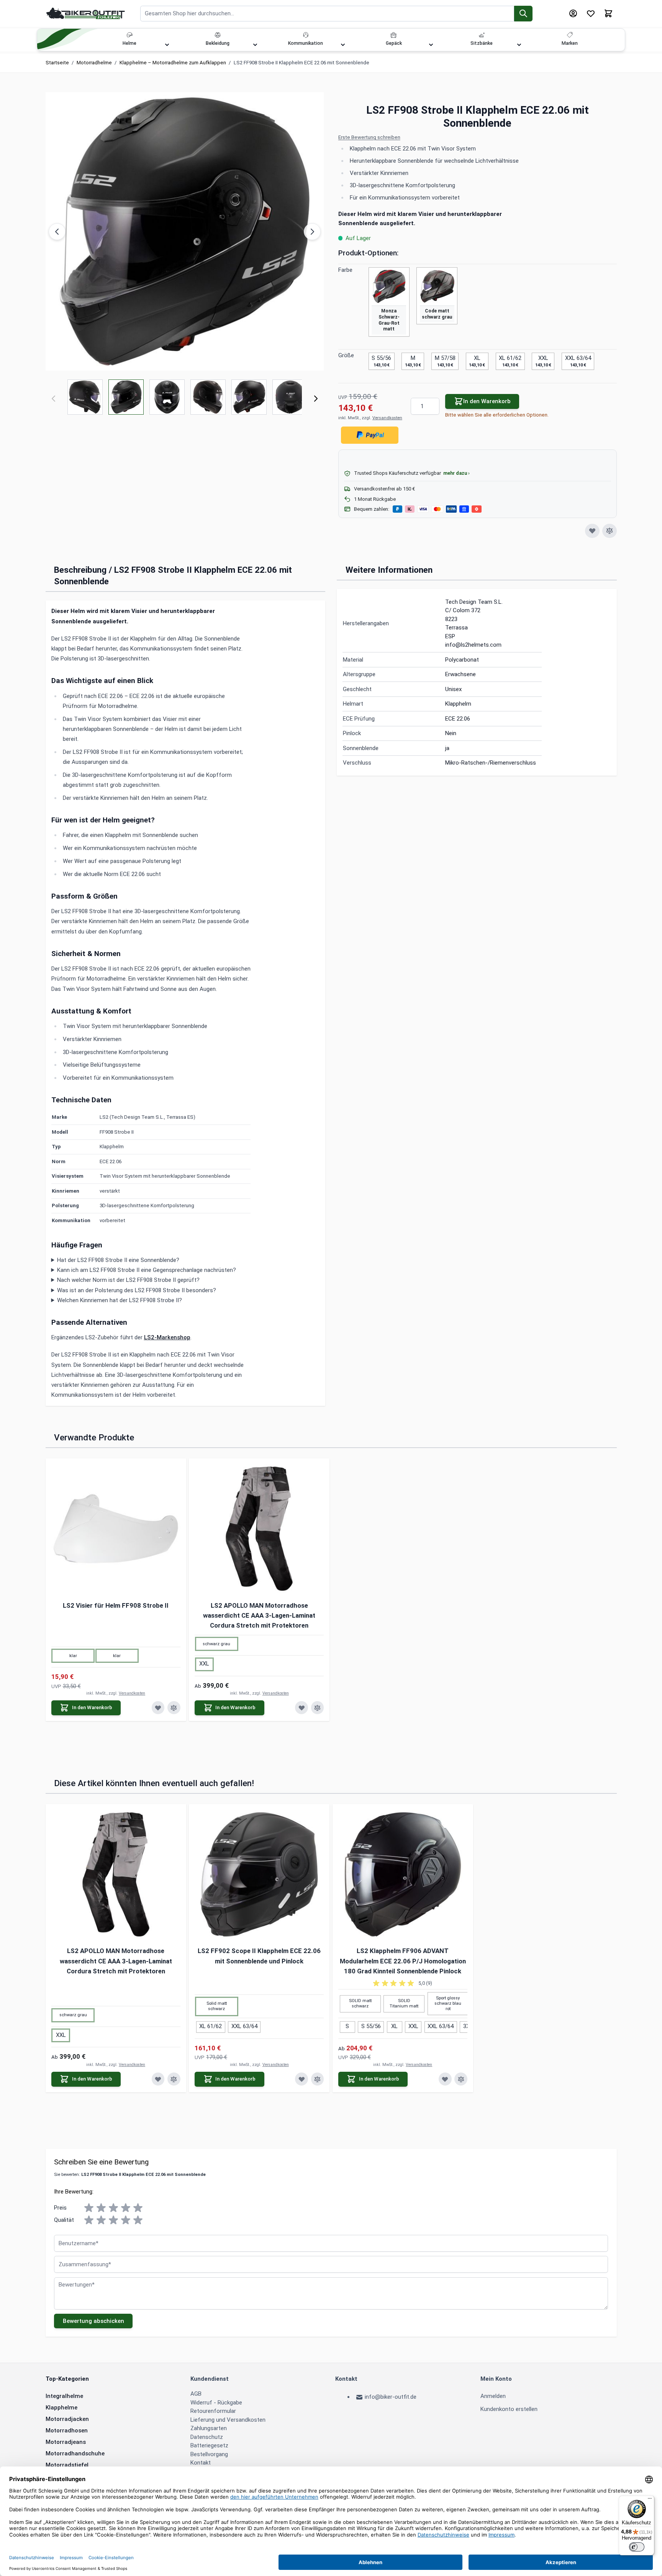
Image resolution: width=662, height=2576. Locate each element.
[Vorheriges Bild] (57, 232)
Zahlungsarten (209, 2428)
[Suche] (524, 14)
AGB (196, 2394)
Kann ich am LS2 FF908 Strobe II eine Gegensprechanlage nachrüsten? (147, 1270)
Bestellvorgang (209, 2454)
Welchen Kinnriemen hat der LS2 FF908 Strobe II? (120, 1300)
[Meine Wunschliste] (591, 13)
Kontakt (201, 2463)
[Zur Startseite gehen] (86, 13)
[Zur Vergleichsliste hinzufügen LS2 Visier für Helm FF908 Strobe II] (174, 1708)
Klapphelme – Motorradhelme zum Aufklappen (173, 63)
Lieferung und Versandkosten (228, 2420)
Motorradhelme (94, 63)
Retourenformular (213, 2411)
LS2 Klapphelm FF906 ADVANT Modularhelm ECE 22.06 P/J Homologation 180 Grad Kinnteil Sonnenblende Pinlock (403, 1961)
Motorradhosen (67, 2431)
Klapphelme (61, 2408)
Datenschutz (207, 2437)
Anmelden (493, 2396)
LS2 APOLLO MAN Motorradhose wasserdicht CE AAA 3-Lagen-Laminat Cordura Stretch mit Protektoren (259, 1616)
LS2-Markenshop (167, 1337)
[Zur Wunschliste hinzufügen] (592, 531)
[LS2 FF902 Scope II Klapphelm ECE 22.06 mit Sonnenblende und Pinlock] (259, 1874)
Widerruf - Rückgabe (216, 2403)
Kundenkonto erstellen (509, 2409)
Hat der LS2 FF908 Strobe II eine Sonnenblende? (118, 1260)
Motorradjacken (67, 2419)
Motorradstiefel (67, 2465)
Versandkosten (387, 418)
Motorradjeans (66, 2442)
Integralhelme (64, 2396)
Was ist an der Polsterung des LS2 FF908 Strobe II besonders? (137, 1290)
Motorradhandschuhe (75, 2453)
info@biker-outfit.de (391, 2397)
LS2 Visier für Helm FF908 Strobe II (116, 1605)
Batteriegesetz (209, 2445)
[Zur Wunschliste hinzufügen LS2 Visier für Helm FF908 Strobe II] (158, 1708)
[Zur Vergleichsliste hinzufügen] (610, 531)
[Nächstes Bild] (312, 232)
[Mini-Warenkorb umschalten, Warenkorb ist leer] (608, 13)
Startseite (57, 63)
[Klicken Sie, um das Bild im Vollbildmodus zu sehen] (185, 231)
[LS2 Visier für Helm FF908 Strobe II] (116, 1529)
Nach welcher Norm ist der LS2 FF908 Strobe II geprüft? (128, 1280)
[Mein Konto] (573, 13)
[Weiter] (316, 399)
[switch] (637, 2547)
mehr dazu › (456, 473)
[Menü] (650, 2500)
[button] (478, 138)
